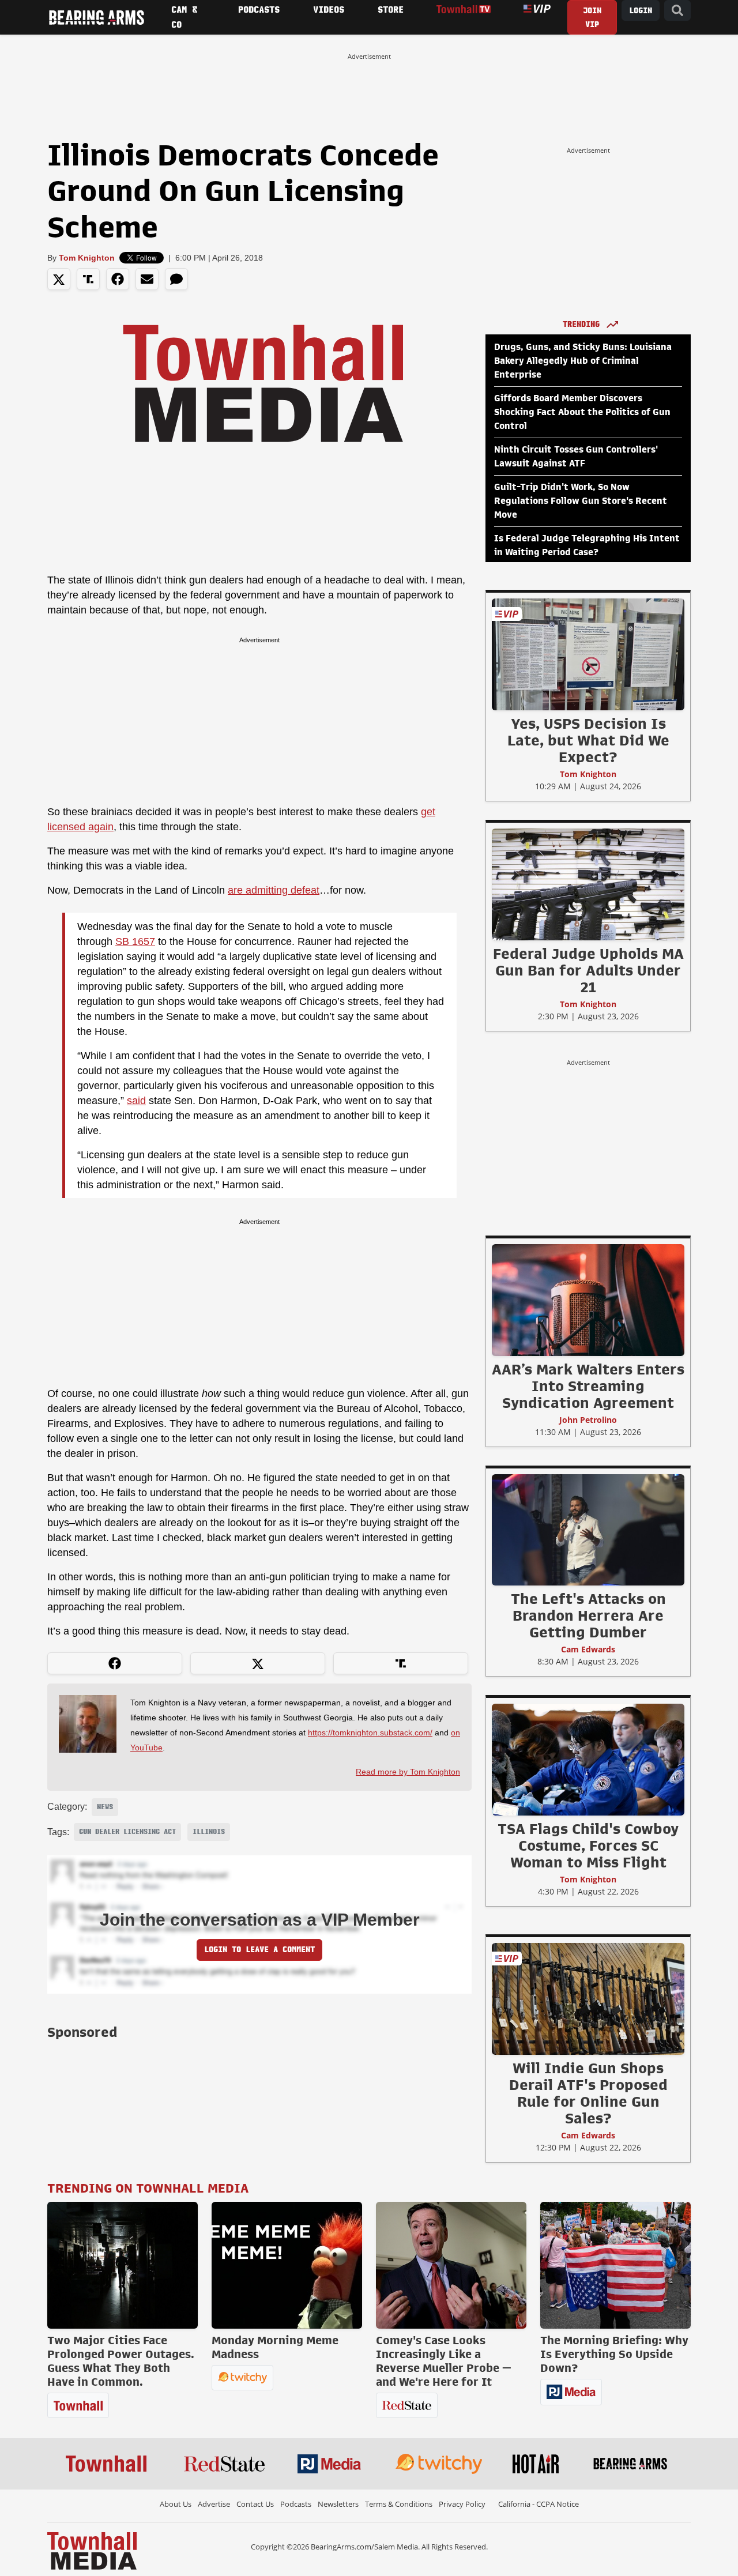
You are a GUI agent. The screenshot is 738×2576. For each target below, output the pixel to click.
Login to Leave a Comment (259, 1950)
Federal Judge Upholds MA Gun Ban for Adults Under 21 (588, 970)
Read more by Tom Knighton (408, 1772)
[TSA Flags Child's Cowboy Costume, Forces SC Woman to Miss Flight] (588, 1759)
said (136, 1101)
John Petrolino (588, 1420)
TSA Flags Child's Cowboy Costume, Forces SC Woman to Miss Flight (588, 1846)
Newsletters (338, 2504)
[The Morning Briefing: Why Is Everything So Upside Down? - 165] (615, 2265)
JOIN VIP (592, 18)
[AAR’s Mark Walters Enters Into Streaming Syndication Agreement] (588, 1300)
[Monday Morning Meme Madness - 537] (287, 2265)
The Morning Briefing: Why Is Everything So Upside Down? (614, 2354)
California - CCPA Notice (539, 2504)
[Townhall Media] (92, 2550)
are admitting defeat (274, 890)
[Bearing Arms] (96, 17)
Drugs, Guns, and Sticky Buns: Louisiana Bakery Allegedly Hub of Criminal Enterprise (583, 361)
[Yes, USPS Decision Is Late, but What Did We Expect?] (588, 654)
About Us (176, 2504)
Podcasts (296, 2504)
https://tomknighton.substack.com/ (370, 1733)
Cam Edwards (588, 1649)
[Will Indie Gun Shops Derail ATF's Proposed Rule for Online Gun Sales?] (588, 1998)
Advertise (214, 2504)
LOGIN (641, 11)
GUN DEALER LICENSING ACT (127, 1832)
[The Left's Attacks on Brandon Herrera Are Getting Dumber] (588, 1530)
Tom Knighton (87, 258)
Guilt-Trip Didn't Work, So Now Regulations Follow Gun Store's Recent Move (581, 501)
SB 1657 (135, 941)
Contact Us (255, 2504)
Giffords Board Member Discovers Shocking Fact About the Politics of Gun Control (582, 412)
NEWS (105, 1807)
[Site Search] (677, 11)
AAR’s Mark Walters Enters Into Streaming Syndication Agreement (588, 1386)
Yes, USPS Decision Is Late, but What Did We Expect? (588, 740)
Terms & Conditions (399, 2504)
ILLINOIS (209, 1832)
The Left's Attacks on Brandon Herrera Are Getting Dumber (588, 1615)
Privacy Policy (462, 2504)
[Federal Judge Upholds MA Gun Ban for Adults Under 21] (588, 884)
